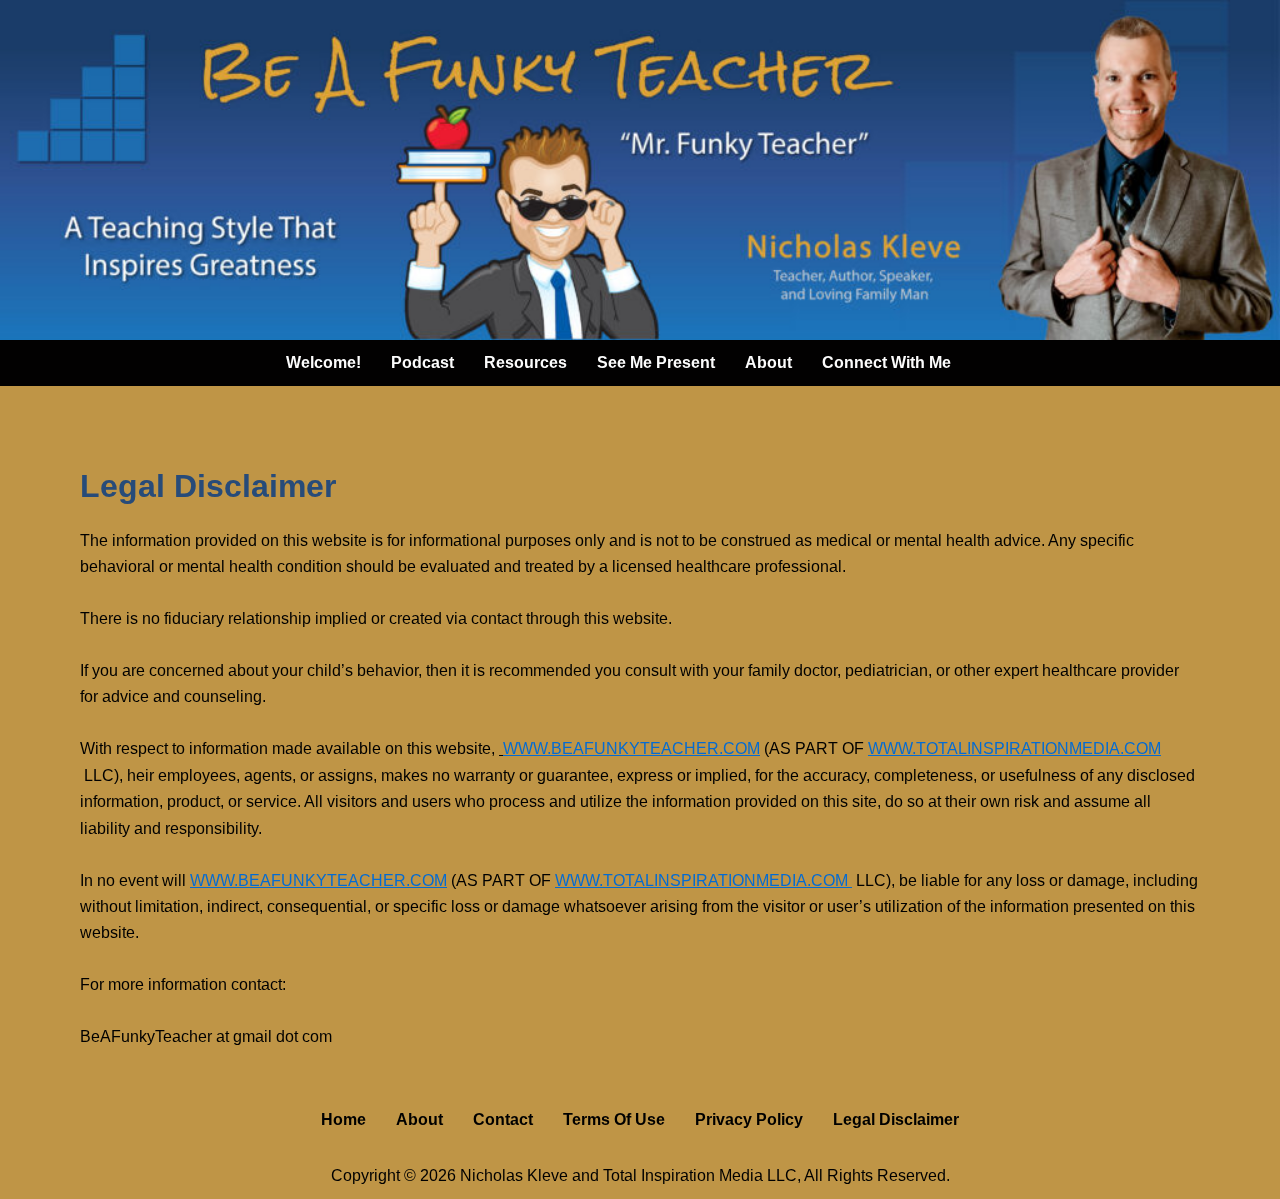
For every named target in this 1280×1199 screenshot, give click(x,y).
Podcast (422, 362)
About (768, 362)
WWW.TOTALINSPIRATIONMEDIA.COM (1014, 748)
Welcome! (323, 362)
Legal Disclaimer (896, 1119)
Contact (503, 1119)
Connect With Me (886, 362)
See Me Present (656, 362)
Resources (525, 362)
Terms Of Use (614, 1119)
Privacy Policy (749, 1119)
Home (343, 1119)
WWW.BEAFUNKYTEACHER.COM (631, 748)
